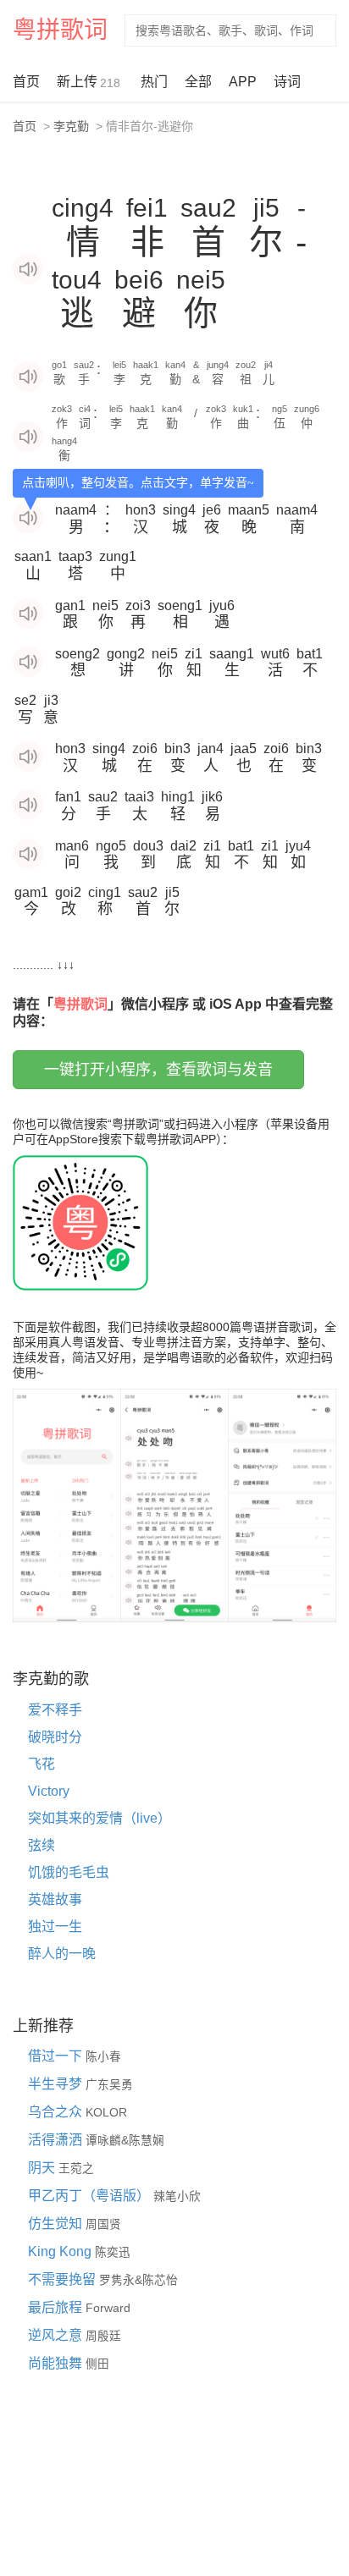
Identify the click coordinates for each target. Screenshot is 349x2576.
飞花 (42, 1764)
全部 (198, 82)
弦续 (42, 1845)
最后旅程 (57, 2307)
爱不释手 (55, 1710)
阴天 (43, 2168)
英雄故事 (55, 1899)
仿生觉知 (57, 2224)
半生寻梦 (57, 2084)
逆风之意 (57, 2335)
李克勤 (71, 126)
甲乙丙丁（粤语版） (91, 2196)
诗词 (287, 82)
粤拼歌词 (60, 30)
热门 (154, 82)
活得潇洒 (57, 2140)
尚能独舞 (57, 2363)
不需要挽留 (64, 2279)
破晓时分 (55, 1737)
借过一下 (57, 2056)
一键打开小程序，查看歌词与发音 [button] (158, 1070)
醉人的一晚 (62, 1954)
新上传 (89, 82)
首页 (26, 82)
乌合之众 (57, 2112)
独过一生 (55, 1926)
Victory (49, 1791)
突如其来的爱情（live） (100, 1818)
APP (243, 82)
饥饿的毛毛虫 (69, 1872)
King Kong (61, 2251)
